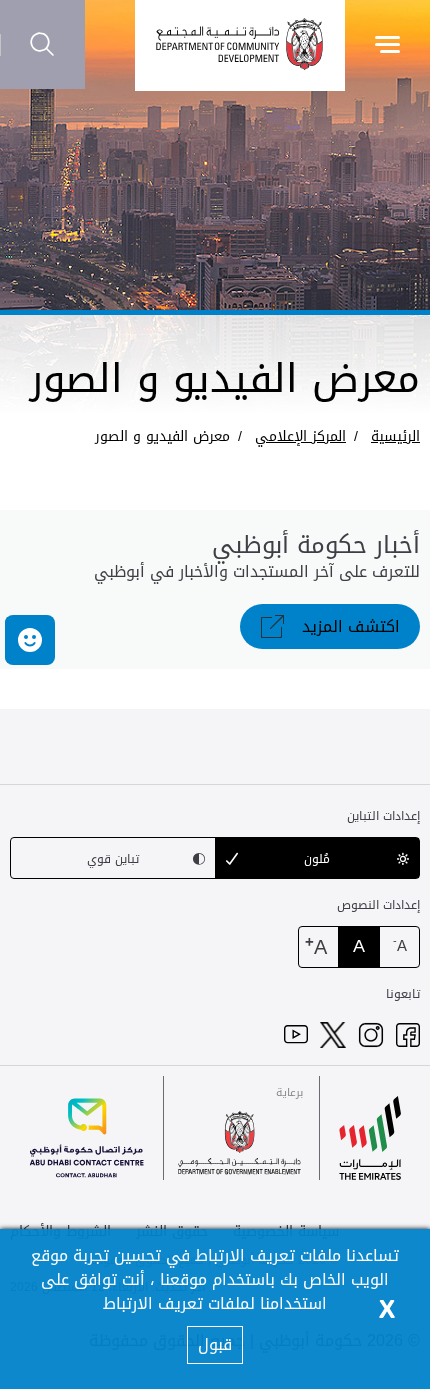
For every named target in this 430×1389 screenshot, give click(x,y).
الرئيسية (395, 436)
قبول (215, 1344)
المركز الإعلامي (300, 436)
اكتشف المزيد (351, 627)
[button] (30, 640)
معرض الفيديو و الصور (162, 436)
